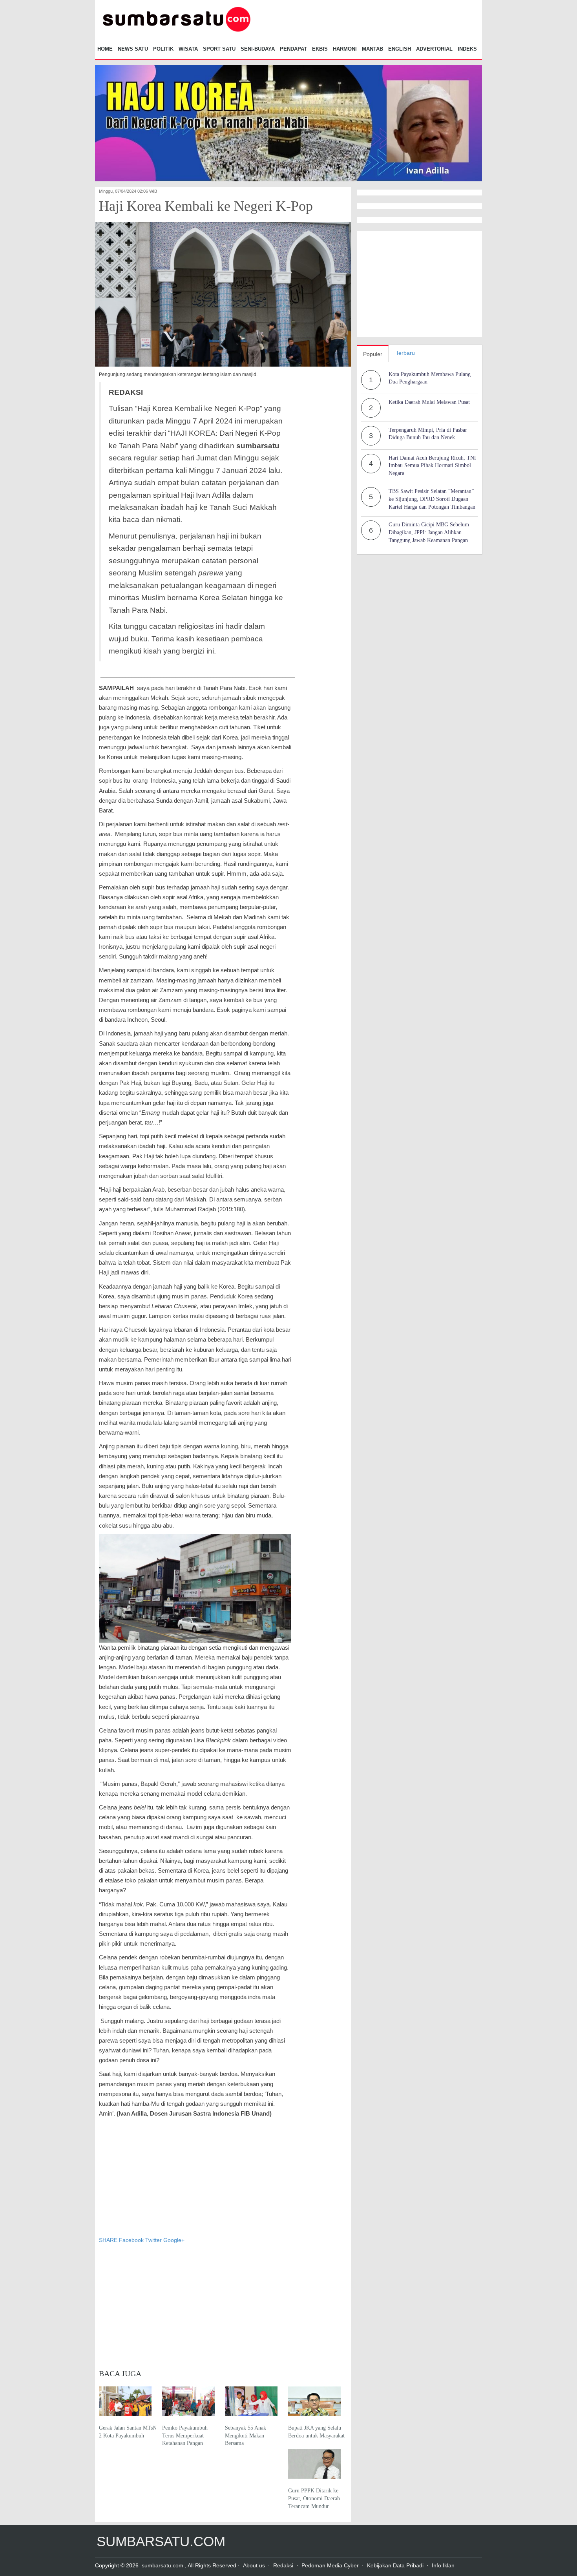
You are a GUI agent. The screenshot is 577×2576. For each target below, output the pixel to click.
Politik (163, 49)
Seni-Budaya (258, 49)
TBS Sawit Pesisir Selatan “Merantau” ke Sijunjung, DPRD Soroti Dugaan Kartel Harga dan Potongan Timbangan (432, 499)
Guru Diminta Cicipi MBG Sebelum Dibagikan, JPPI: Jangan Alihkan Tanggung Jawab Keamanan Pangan (429, 532)
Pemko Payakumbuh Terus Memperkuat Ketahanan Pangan (185, 2435)
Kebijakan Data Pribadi (395, 2565)
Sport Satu (219, 49)
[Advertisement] (195, 2177)
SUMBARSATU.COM (161, 2541)
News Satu (133, 49)
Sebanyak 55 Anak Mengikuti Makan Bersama (246, 2435)
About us (254, 2565)
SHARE (109, 2240)
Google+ (174, 2240)
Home (105, 49)
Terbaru (405, 353)
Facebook (131, 2240)
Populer (373, 354)
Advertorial (434, 49)
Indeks (467, 49)
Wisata (188, 49)
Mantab (372, 49)
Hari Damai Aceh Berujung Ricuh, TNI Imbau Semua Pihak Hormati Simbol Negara (432, 466)
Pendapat (293, 49)
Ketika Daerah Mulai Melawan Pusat (429, 402)
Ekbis (320, 49)
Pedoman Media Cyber (330, 2565)
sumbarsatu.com (163, 2565)
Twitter (153, 2240)
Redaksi (283, 2565)
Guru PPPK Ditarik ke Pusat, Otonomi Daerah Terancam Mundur (314, 2498)
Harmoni (345, 49)
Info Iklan (443, 2565)
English (400, 49)
